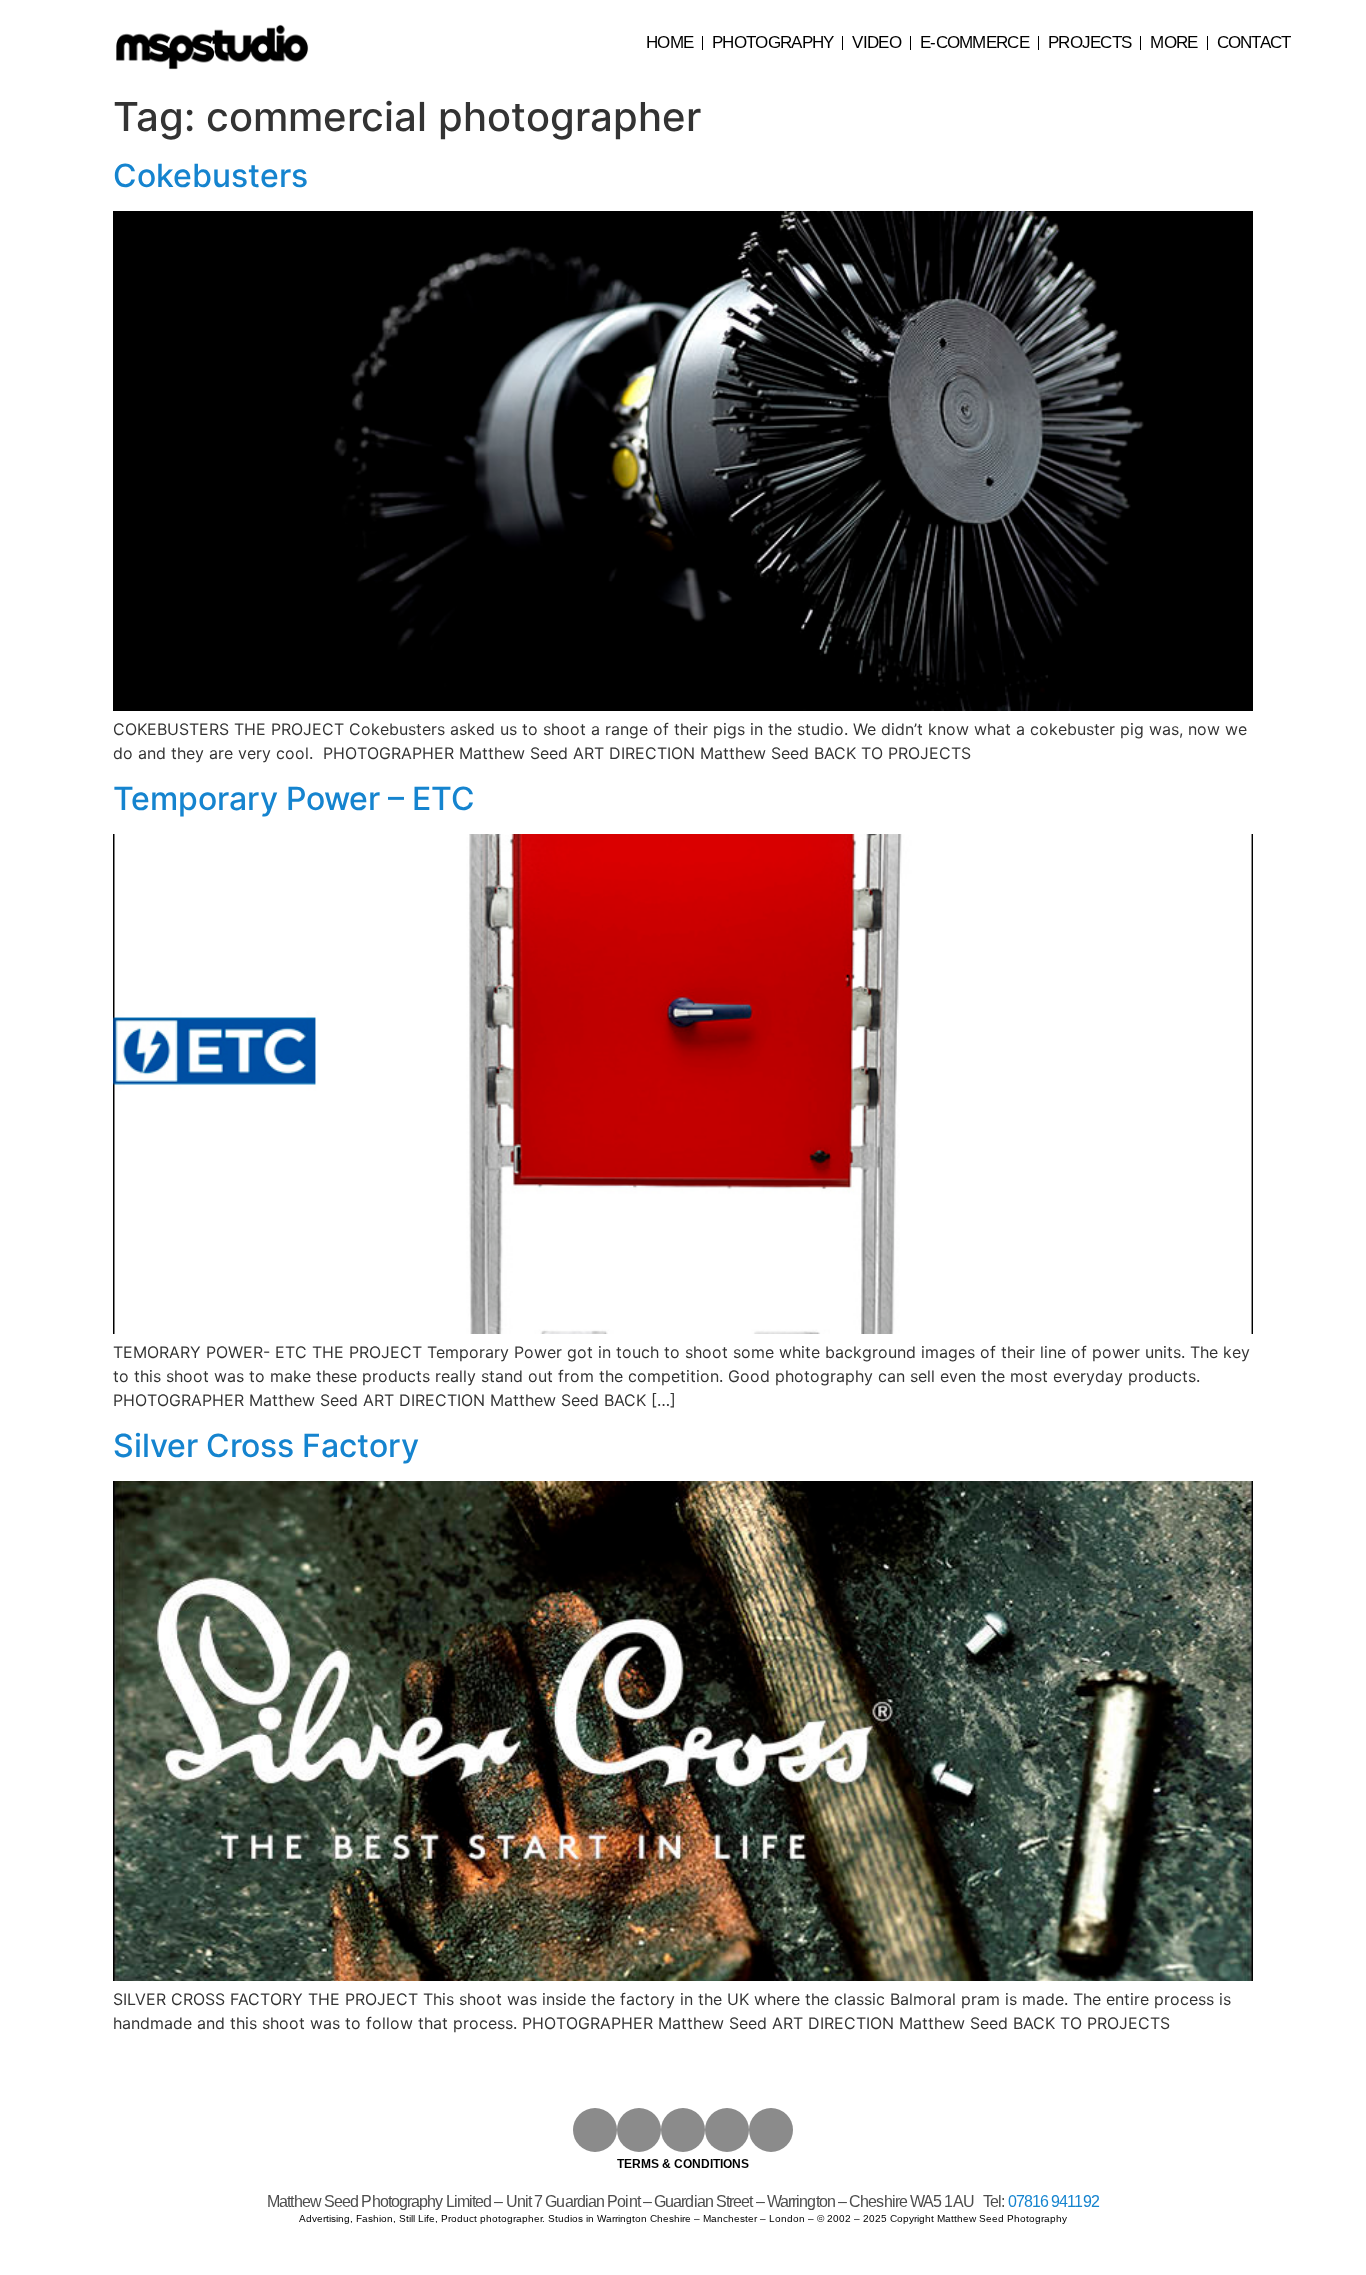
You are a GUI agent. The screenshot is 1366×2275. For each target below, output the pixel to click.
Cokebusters (210, 175)
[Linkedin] (727, 2130)
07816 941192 (1053, 2201)
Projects (1089, 42)
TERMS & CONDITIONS (683, 2164)
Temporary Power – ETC (294, 798)
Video (876, 42)
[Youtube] (683, 2130)
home (669, 42)
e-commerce (974, 42)
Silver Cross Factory (266, 1445)
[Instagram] (595, 2130)
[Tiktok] (771, 2130)
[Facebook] (639, 2130)
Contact (1254, 42)
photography (772, 42)
